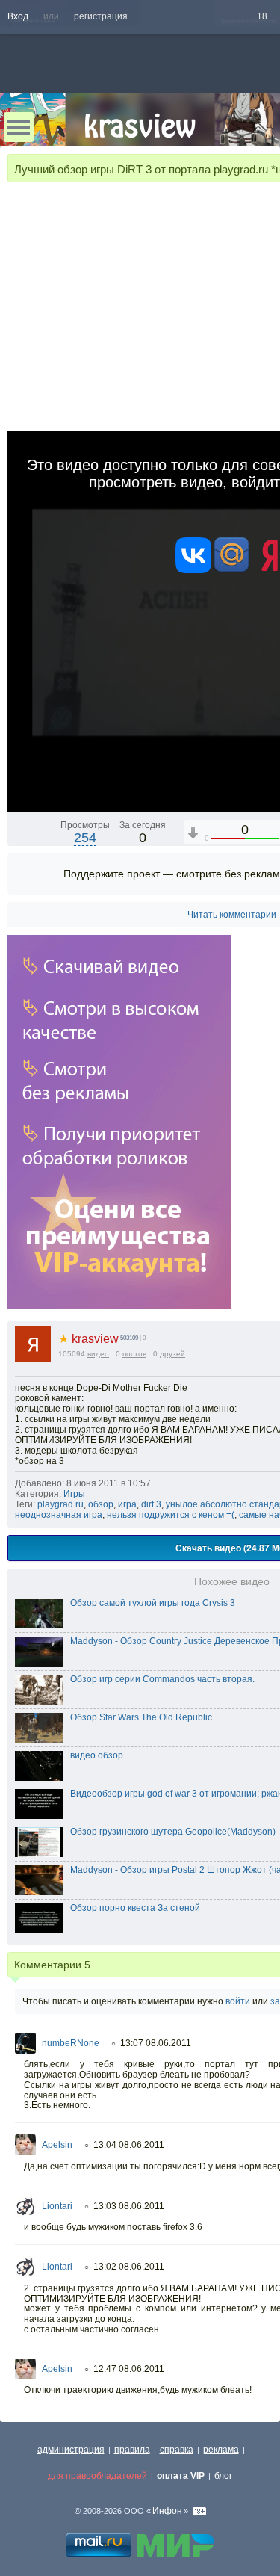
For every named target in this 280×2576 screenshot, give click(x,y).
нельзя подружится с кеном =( (171, 1515)
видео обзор (97, 1755)
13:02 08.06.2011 (129, 2267)
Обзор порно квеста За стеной (135, 1908)
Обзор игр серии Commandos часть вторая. (162, 1679)
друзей (172, 1354)
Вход (18, 16)
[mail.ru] (231, 570)
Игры (74, 1494)
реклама (221, 2450)
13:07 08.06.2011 (156, 2043)
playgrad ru (60, 1504)
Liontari (57, 2206)
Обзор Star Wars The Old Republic (141, 1717)
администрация (71, 2450)
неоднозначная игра (59, 1515)
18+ (265, 16)
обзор (101, 1504)
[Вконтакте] (193, 570)
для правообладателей (97, 2476)
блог (223, 2476)
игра (127, 1504)
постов (134, 1354)
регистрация (101, 16)
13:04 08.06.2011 (129, 2145)
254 (85, 838)
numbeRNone (71, 2043)
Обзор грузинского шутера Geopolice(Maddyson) (173, 1832)
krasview (88, 1339)
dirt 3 (151, 1504)
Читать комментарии (232, 915)
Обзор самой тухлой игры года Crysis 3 (153, 1603)
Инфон (167, 2511)
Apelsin (57, 2145)
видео (98, 1354)
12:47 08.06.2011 (129, 2369)
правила (132, 2450)
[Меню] (19, 127)
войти (238, 2001)
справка (177, 2450)
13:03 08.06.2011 (129, 2206)
